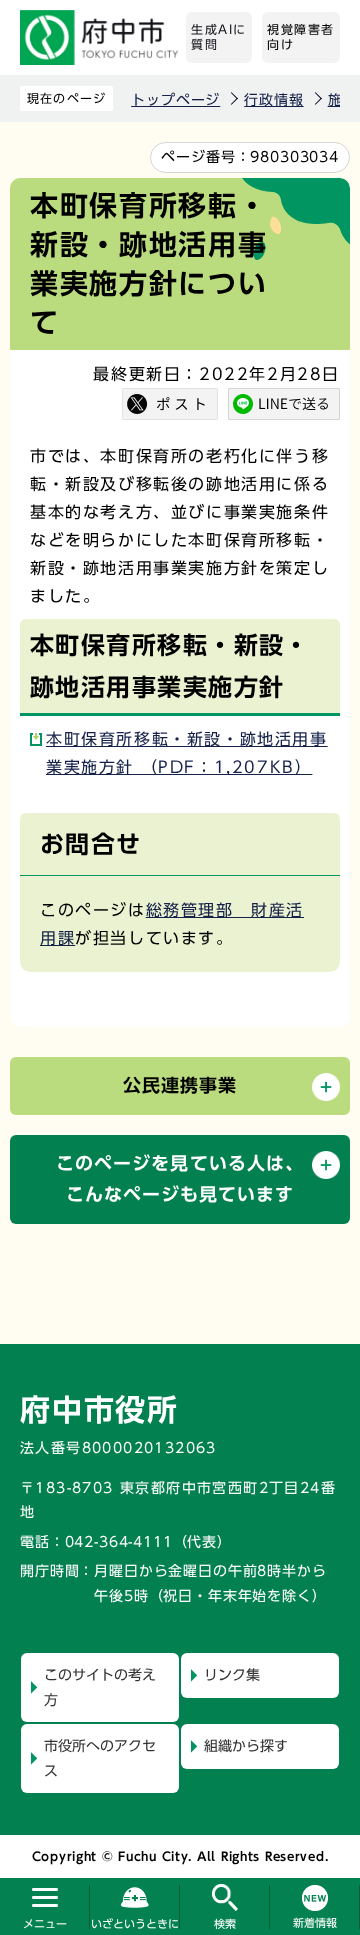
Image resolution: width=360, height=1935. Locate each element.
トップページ (175, 100)
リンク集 (232, 1675)
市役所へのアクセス (100, 1758)
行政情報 (273, 100)
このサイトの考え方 (100, 1687)
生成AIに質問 (219, 37)
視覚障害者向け (301, 37)
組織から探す (246, 1746)
